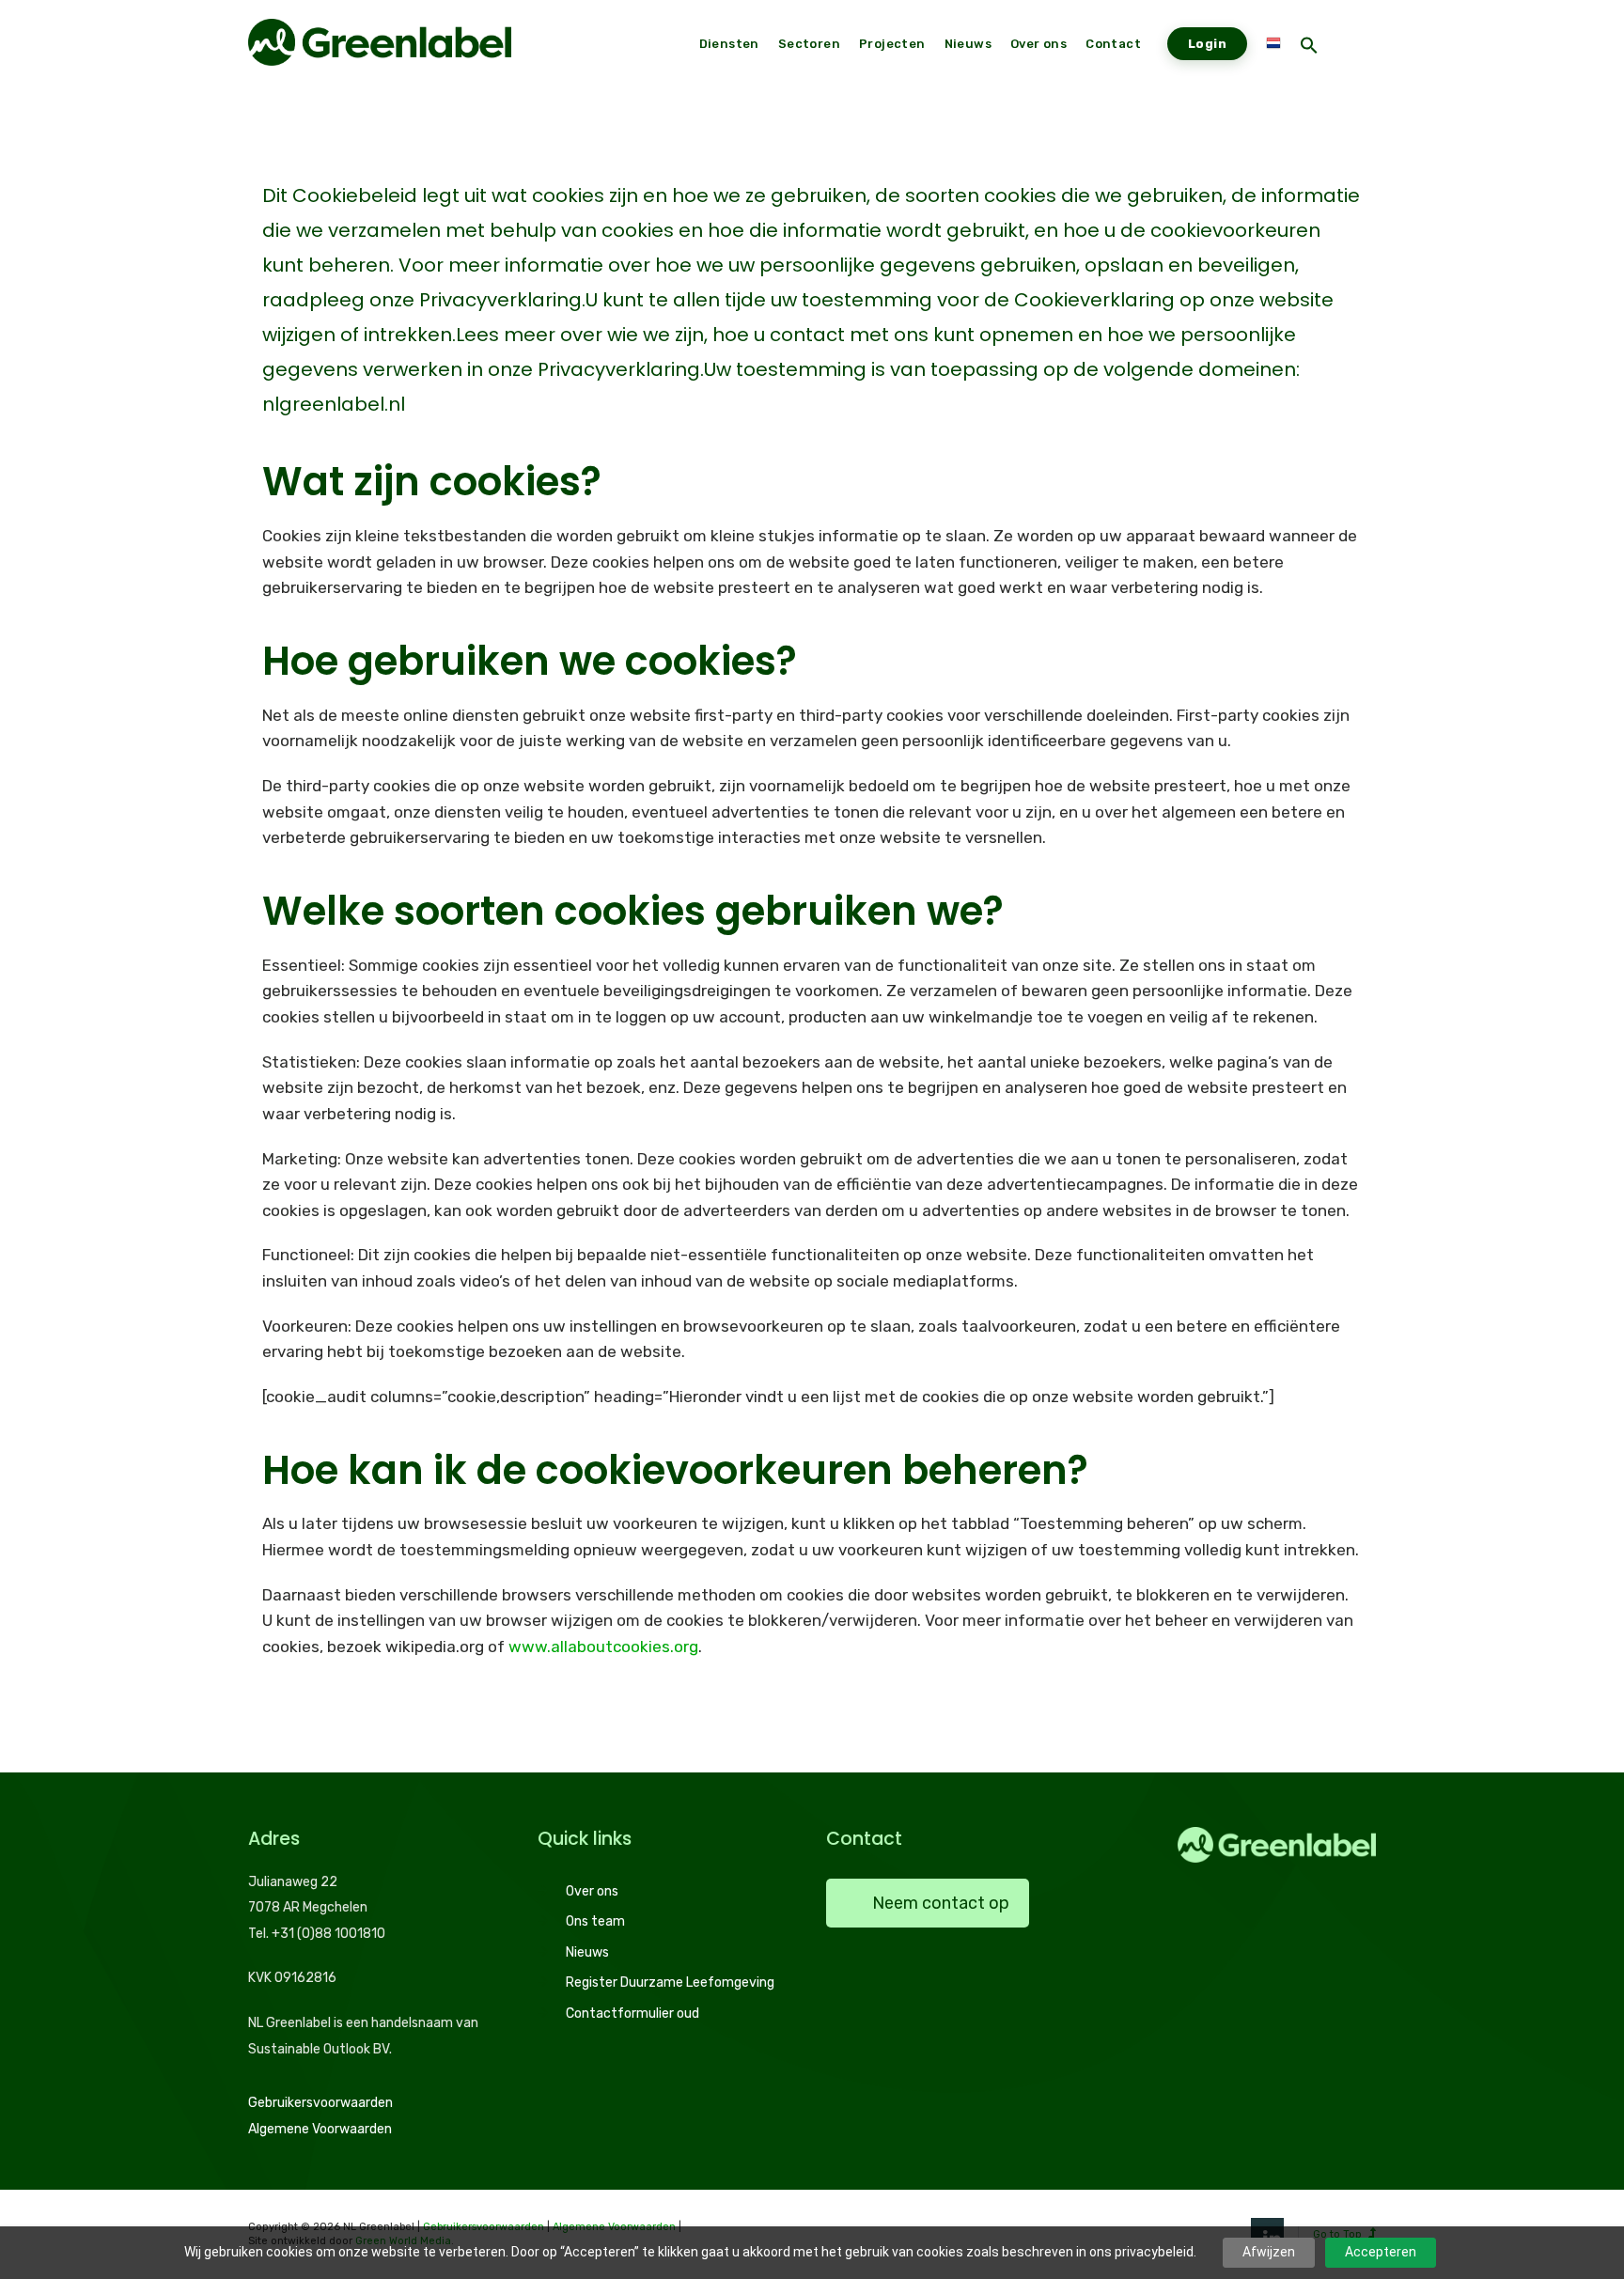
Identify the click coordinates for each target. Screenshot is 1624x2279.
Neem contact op (941, 1903)
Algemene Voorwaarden (320, 2129)
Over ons (592, 1891)
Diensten (729, 44)
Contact (1113, 44)
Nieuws (587, 1952)
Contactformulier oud (632, 2014)
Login (1207, 44)
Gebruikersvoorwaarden (320, 2103)
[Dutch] (1273, 44)
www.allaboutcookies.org (603, 1647)
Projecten (892, 44)
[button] (1309, 47)
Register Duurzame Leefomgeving (670, 1982)
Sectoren (809, 44)
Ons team (595, 1921)
